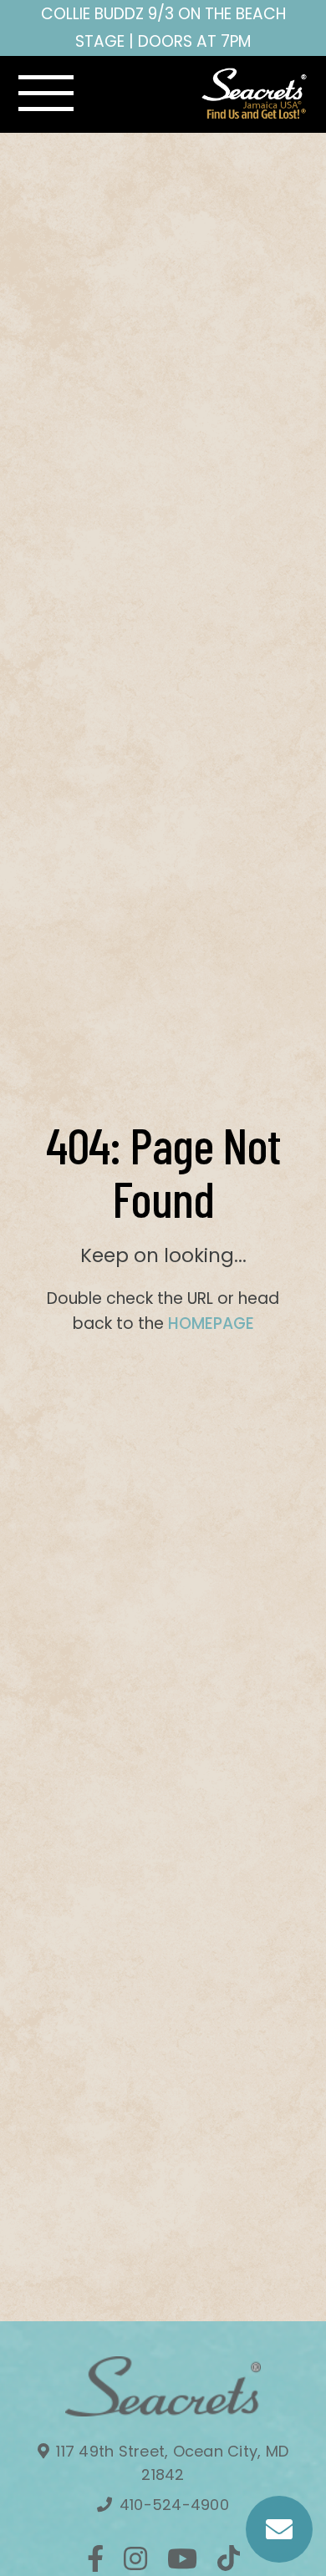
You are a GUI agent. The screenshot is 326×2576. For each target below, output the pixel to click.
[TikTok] (229, 2558)
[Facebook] (95, 2558)
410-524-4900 (172, 2505)
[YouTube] (182, 2558)
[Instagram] (135, 2558)
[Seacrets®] (255, 94)
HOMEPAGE (211, 1323)
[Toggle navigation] (46, 94)
